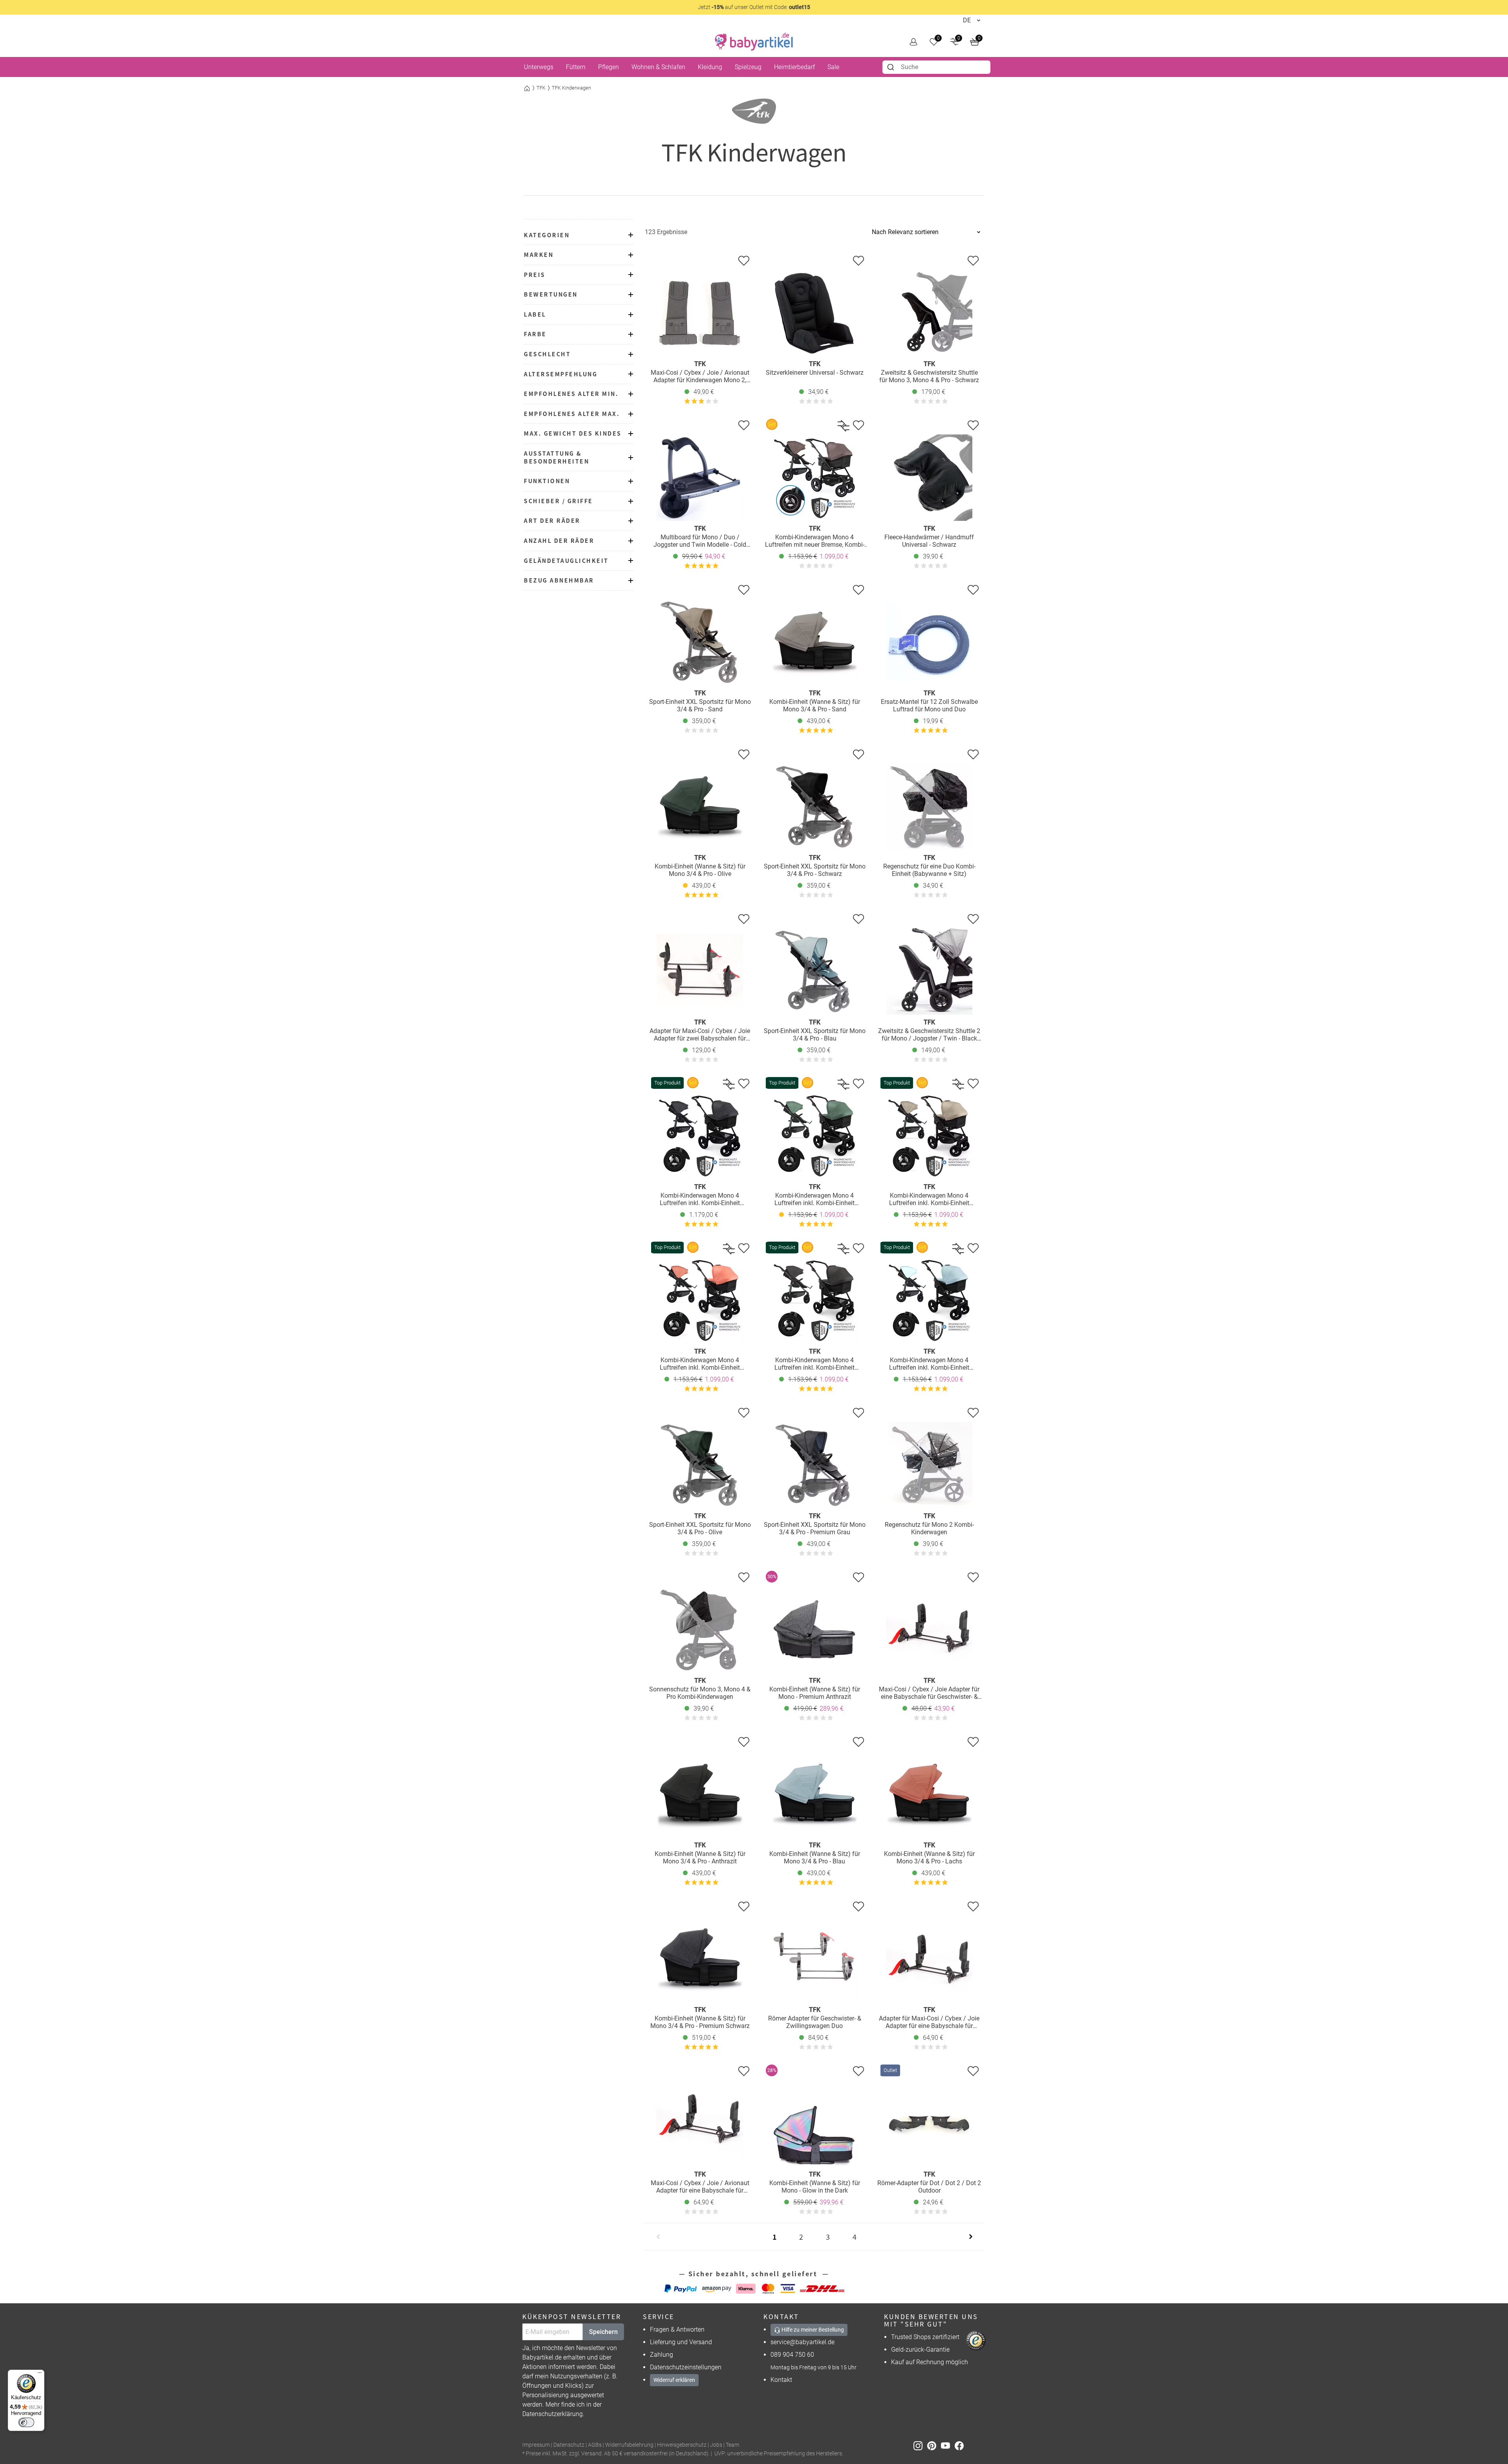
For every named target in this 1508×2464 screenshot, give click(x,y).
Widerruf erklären (674, 2380)
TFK (541, 88)
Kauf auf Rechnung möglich (930, 2362)
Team (732, 2445)
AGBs (595, 2445)
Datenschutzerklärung (553, 2414)
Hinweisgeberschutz (682, 2445)
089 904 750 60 (792, 2355)
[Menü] (40, 2374)
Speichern (603, 2332)
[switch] (26, 2422)
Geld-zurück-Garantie (920, 2350)
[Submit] (892, 67)
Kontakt (781, 2380)
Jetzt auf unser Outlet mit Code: (754, 7)
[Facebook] (961, 2445)
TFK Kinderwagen (571, 88)
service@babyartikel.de (802, 2342)
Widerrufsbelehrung (629, 2445)
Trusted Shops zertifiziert (925, 2337)
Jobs (716, 2445)
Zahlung (662, 2355)
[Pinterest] (934, 2445)
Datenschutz (569, 2445)
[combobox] (936, 67)
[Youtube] (948, 2445)
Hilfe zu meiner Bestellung (812, 2330)
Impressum (536, 2445)
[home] (754, 42)
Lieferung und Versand (681, 2342)
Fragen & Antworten (677, 2329)
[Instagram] (920, 2445)
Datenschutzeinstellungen (686, 2367)
